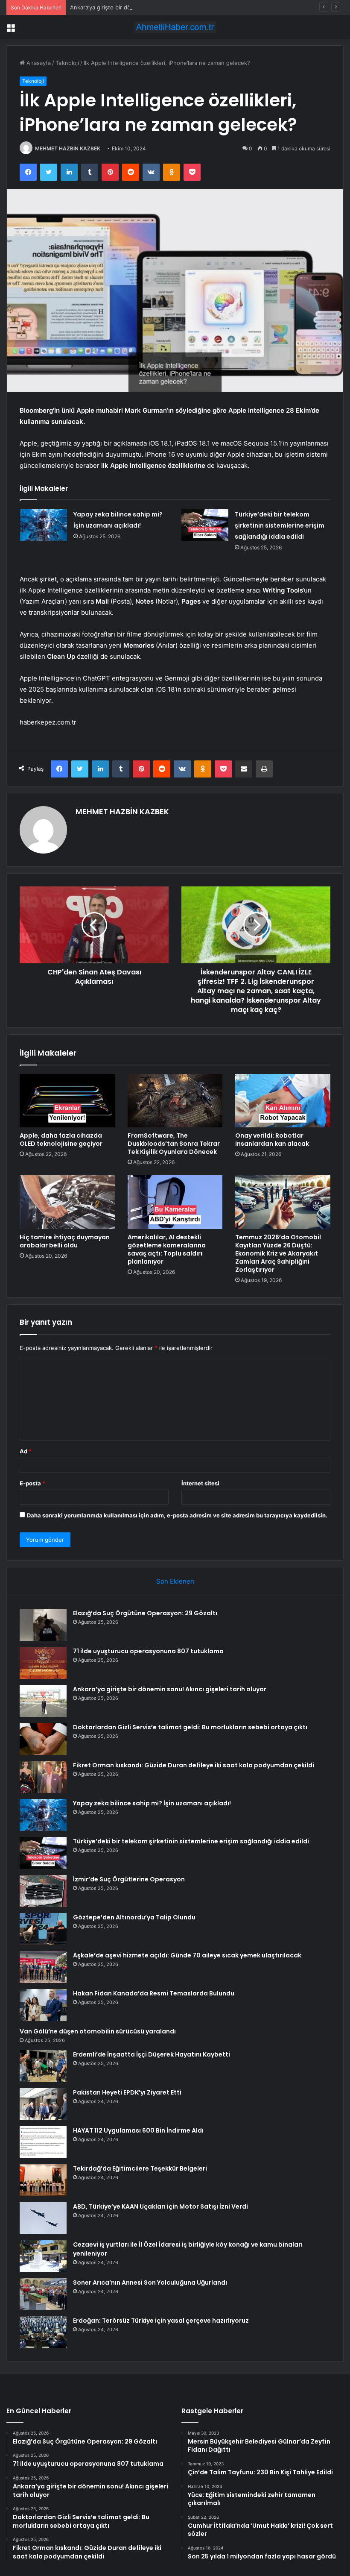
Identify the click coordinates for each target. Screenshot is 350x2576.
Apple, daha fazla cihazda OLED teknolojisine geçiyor (61, 1140)
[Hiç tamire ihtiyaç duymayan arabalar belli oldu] (67, 1202)
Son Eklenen (175, 1581)
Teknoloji (67, 63)
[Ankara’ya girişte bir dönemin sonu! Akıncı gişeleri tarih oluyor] (43, 1701)
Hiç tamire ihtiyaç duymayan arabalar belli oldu (65, 1241)
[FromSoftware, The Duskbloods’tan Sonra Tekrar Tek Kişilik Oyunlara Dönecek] (175, 1101)
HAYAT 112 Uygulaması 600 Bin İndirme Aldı (138, 2130)
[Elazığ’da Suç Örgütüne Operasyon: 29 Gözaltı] (43, 1625)
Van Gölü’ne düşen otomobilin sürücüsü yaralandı (98, 2031)
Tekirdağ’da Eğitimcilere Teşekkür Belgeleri (140, 2168)
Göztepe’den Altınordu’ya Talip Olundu (134, 1917)
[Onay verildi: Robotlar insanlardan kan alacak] (283, 1101)
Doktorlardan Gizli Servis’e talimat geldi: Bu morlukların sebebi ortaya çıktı (190, 1727)
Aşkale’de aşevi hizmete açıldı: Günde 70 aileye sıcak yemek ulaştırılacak (187, 1955)
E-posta (32, 1483)
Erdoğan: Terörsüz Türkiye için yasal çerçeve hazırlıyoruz (161, 2321)
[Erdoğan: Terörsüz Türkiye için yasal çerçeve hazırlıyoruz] (43, 2332)
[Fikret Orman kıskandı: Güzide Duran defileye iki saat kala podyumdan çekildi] (43, 1777)
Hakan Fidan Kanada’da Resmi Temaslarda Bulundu (154, 1993)
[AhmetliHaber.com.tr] (175, 27)
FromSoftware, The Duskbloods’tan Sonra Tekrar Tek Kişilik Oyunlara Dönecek (174, 1144)
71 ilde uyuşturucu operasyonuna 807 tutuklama (148, 1651)
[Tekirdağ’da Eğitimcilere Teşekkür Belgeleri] (43, 2180)
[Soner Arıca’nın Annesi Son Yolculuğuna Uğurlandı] (43, 2294)
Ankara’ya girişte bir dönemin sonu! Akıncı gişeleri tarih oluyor (152, 7)
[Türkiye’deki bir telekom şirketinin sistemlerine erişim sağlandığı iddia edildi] (205, 525)
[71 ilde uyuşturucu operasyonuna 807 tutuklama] (43, 1663)
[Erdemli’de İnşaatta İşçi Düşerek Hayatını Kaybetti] (43, 2066)
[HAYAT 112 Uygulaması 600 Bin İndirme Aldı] (43, 2142)
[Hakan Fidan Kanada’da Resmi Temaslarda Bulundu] (43, 2005)
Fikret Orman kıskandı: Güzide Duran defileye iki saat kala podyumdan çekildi (194, 1765)
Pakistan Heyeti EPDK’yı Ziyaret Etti (127, 2092)
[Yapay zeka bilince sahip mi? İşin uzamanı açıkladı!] (44, 525)
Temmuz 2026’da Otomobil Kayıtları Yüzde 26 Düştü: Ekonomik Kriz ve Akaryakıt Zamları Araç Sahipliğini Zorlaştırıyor (278, 1253)
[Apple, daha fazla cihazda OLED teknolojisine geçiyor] (67, 1101)
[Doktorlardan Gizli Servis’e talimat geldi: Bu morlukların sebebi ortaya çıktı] (43, 1739)
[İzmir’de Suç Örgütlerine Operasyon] (43, 1891)
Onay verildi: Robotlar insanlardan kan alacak (272, 1140)
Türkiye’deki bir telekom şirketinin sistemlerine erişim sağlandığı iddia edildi (280, 525)
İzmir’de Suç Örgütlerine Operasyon (129, 1879)
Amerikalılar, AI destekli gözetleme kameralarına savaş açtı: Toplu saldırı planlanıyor (167, 1249)
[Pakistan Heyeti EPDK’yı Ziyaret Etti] (43, 2104)
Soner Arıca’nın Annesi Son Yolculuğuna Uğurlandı (150, 2283)
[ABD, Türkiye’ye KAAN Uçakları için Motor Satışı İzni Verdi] (43, 2218)
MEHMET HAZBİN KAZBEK (68, 148)
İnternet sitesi (200, 1483)
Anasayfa (38, 63)
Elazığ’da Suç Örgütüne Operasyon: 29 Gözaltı (145, 1613)
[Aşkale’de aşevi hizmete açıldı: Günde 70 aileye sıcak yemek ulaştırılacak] (43, 1967)
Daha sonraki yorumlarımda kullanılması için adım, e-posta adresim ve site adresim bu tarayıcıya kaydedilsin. (177, 1515)
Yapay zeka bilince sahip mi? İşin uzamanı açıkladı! (152, 1803)
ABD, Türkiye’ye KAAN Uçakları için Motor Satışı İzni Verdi (160, 2206)
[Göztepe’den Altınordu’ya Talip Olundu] (43, 1929)
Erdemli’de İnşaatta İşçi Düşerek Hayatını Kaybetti (152, 2054)
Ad (26, 1451)
